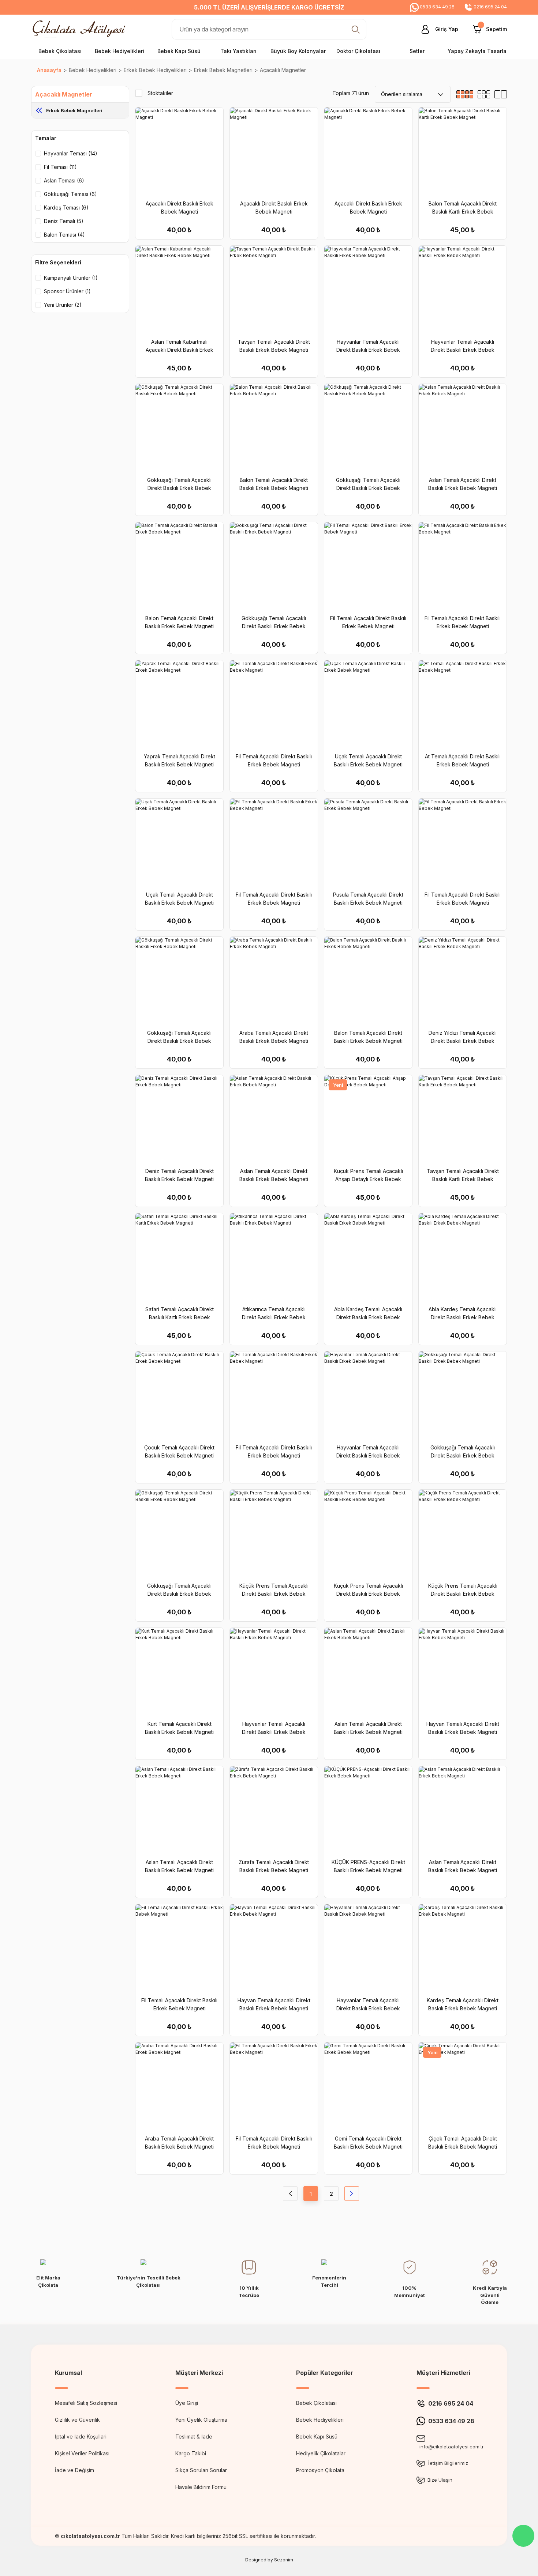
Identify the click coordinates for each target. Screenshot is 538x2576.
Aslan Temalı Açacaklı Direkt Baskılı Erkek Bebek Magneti (463, 484)
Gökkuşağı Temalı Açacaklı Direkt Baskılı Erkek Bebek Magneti (179, 484)
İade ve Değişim (74, 2470)
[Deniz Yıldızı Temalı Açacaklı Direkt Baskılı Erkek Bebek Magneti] (463, 981)
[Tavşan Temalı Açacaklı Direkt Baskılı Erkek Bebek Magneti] (274, 290)
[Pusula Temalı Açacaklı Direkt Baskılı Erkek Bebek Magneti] (368, 842)
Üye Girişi (187, 2403)
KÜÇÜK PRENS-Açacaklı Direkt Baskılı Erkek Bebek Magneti (368, 1866)
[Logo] (81, 29)
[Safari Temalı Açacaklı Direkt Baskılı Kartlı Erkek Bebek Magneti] (179, 1257)
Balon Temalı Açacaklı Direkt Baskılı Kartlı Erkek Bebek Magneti (463, 208)
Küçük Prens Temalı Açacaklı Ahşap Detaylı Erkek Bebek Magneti (368, 1176)
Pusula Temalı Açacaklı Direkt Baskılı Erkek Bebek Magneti (368, 899)
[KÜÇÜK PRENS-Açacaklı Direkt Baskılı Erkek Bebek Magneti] (368, 1810)
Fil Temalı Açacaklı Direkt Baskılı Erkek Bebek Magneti (368, 622)
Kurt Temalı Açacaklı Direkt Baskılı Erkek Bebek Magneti (179, 1728)
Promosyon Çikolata (320, 2470)
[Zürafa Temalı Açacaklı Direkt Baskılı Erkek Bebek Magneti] (274, 1810)
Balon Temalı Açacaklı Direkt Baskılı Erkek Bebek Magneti (274, 484)
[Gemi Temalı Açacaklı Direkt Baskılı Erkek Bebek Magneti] (368, 2086)
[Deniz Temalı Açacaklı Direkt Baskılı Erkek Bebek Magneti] (179, 1119)
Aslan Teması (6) (64, 180)
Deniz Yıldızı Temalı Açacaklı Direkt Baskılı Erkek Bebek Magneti (463, 1037)
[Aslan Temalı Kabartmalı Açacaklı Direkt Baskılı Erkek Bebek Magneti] (179, 290)
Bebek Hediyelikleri (320, 2420)
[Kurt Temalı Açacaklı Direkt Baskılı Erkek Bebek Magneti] (179, 1672)
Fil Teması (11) (60, 167)
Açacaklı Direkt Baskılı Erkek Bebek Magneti (180, 208)
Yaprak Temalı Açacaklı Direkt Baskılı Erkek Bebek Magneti (180, 760)
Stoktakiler (160, 93)
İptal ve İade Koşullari (81, 2437)
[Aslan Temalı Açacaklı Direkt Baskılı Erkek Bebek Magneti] (463, 428)
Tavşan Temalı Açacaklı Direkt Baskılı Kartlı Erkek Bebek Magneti (463, 1176)
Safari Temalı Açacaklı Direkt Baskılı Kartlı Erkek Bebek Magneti (180, 1314)
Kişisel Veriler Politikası (82, 2453)
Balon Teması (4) (64, 235)
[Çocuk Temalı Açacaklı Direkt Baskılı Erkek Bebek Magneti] (179, 1395)
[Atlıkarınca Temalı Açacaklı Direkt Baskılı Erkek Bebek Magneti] (274, 1257)
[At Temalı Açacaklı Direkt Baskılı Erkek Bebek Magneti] (463, 704)
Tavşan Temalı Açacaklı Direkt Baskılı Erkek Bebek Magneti (274, 346)
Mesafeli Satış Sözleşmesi (86, 2403)
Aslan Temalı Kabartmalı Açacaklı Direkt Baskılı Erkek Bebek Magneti (180, 346)
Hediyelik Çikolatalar (321, 2453)
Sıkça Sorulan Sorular (201, 2470)
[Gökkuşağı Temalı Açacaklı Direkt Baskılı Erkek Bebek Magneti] (179, 428)
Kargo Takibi (191, 2453)
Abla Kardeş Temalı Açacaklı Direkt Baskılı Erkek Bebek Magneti (368, 1314)
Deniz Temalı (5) (64, 221)
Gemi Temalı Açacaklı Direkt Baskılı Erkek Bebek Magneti (368, 2143)
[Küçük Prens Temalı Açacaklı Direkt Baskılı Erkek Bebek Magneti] (274, 1534)
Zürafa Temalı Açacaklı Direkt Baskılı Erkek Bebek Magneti (274, 1866)
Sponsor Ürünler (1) (67, 291)
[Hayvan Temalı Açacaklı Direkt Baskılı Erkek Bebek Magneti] (463, 1672)
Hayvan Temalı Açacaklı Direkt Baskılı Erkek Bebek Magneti (463, 1728)
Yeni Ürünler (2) (63, 305)
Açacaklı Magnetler (283, 70)
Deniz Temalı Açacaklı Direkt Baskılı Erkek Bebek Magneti (179, 1175)
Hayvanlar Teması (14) (71, 153)
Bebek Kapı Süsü (317, 2437)
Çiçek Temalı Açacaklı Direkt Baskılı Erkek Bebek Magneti (463, 2143)
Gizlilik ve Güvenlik (77, 2420)
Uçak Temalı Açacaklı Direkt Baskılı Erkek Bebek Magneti (368, 760)
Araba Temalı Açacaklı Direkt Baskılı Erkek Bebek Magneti (274, 1037)
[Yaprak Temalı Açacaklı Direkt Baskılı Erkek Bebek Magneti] (179, 704)
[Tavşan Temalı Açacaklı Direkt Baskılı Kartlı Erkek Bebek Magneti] (463, 1119)
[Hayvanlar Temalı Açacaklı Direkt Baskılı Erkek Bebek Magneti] (368, 290)
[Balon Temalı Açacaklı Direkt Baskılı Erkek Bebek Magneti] (274, 428)
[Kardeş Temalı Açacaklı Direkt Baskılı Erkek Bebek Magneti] (463, 1948)
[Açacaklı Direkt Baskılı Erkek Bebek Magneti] (179, 151)
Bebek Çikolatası (316, 2403)
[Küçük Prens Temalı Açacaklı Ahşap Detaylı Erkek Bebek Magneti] (368, 1119)
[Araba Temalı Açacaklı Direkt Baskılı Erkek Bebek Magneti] (274, 981)
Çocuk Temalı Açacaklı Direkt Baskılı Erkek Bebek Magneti (179, 1451)
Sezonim (284, 2560)
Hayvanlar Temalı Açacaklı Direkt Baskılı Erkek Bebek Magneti (368, 346)
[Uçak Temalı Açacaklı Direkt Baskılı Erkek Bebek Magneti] (368, 704)
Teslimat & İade (194, 2437)
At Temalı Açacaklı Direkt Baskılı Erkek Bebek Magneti (463, 760)
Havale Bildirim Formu (201, 2487)
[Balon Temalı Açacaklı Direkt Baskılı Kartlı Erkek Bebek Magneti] (463, 151)
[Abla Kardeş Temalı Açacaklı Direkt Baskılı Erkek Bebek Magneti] (368, 1257)
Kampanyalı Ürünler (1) (71, 278)
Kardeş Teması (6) (66, 208)
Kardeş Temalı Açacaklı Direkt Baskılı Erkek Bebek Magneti (463, 2004)
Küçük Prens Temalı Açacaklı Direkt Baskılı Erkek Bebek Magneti (274, 1590)
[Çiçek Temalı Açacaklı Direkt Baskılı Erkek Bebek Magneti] (463, 2086)
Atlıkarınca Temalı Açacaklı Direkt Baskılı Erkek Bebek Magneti (274, 1314)
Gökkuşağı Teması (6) (70, 194)
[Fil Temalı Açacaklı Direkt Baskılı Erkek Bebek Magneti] (368, 566)
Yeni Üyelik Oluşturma (201, 2420)
